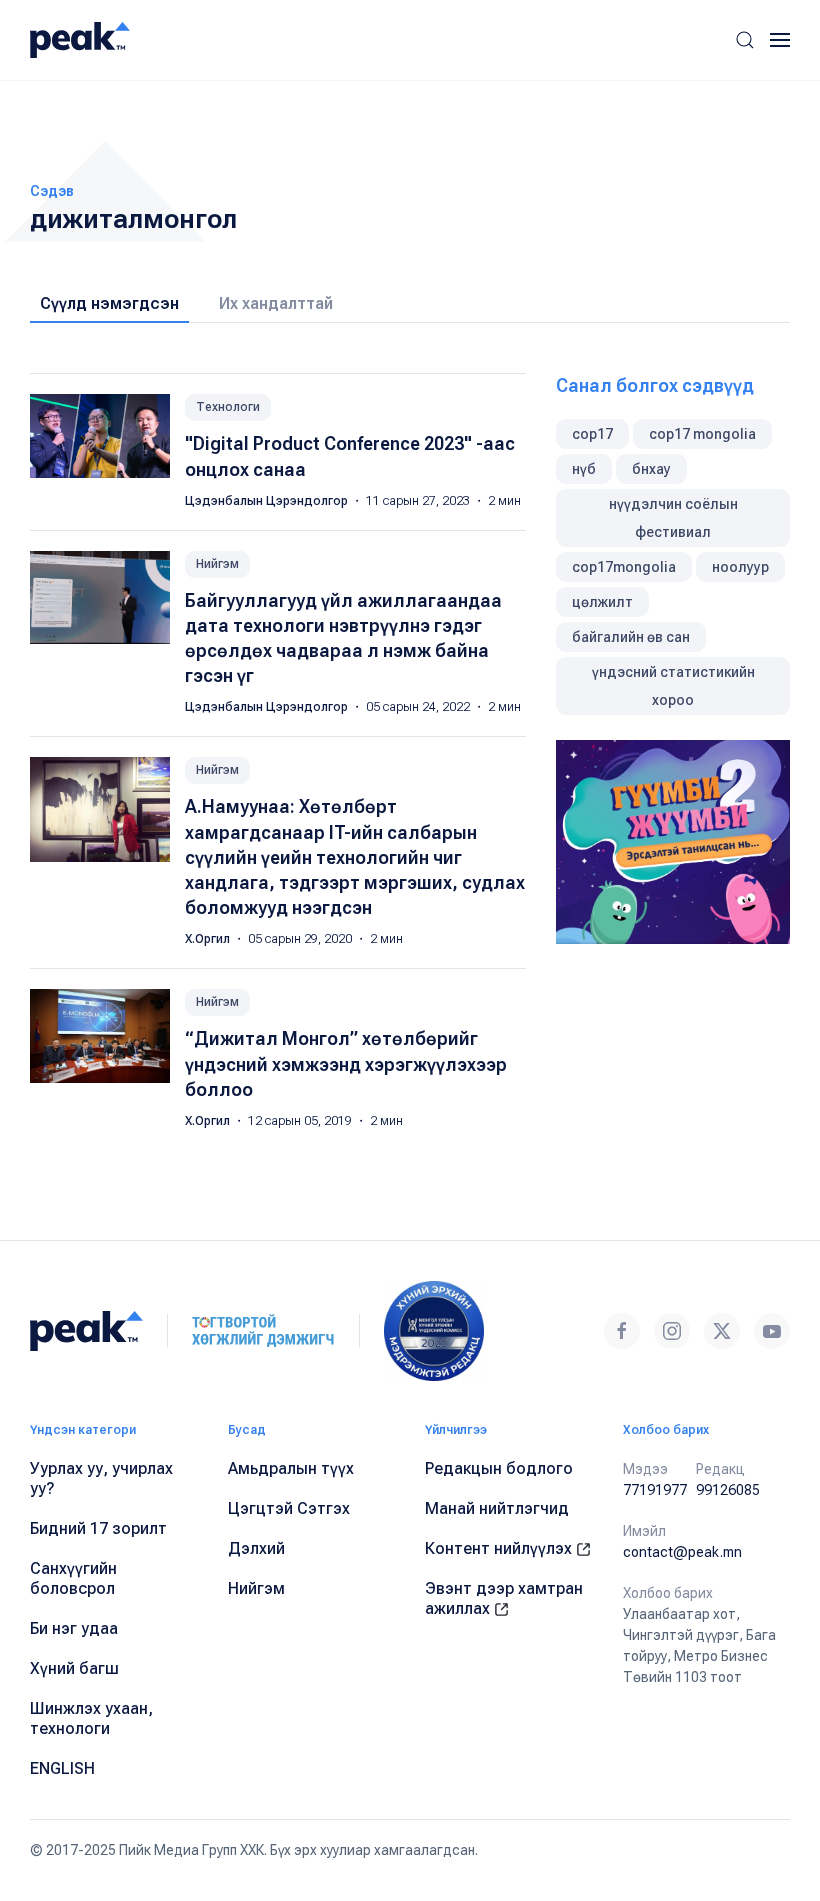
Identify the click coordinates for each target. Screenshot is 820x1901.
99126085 (728, 1490)
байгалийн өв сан (631, 637)
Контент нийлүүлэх (500, 1548)
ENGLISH (62, 1768)
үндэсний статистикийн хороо (673, 686)
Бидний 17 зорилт (98, 1528)
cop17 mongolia (702, 434)
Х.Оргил (209, 939)
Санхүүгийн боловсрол (73, 1578)
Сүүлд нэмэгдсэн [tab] (109, 303)
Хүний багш (74, 1668)
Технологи (228, 407)
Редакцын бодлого (499, 1468)
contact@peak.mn (682, 1552)
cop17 (592, 434)
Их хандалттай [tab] (276, 303)
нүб (584, 469)
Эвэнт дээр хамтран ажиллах (504, 1598)
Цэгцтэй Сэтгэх (289, 1508)
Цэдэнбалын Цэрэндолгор (268, 501)
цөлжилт (602, 602)
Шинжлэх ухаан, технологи (91, 1718)
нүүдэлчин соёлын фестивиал (673, 518)
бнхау (651, 469)
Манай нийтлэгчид (497, 1508)
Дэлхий (256, 1548)
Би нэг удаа (74, 1628)
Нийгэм (217, 564)
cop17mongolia (624, 567)
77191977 (655, 1490)
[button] (745, 40)
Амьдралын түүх (291, 1468)
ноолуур (740, 567)
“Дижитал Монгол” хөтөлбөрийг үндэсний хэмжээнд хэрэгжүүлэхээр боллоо (346, 1063)
